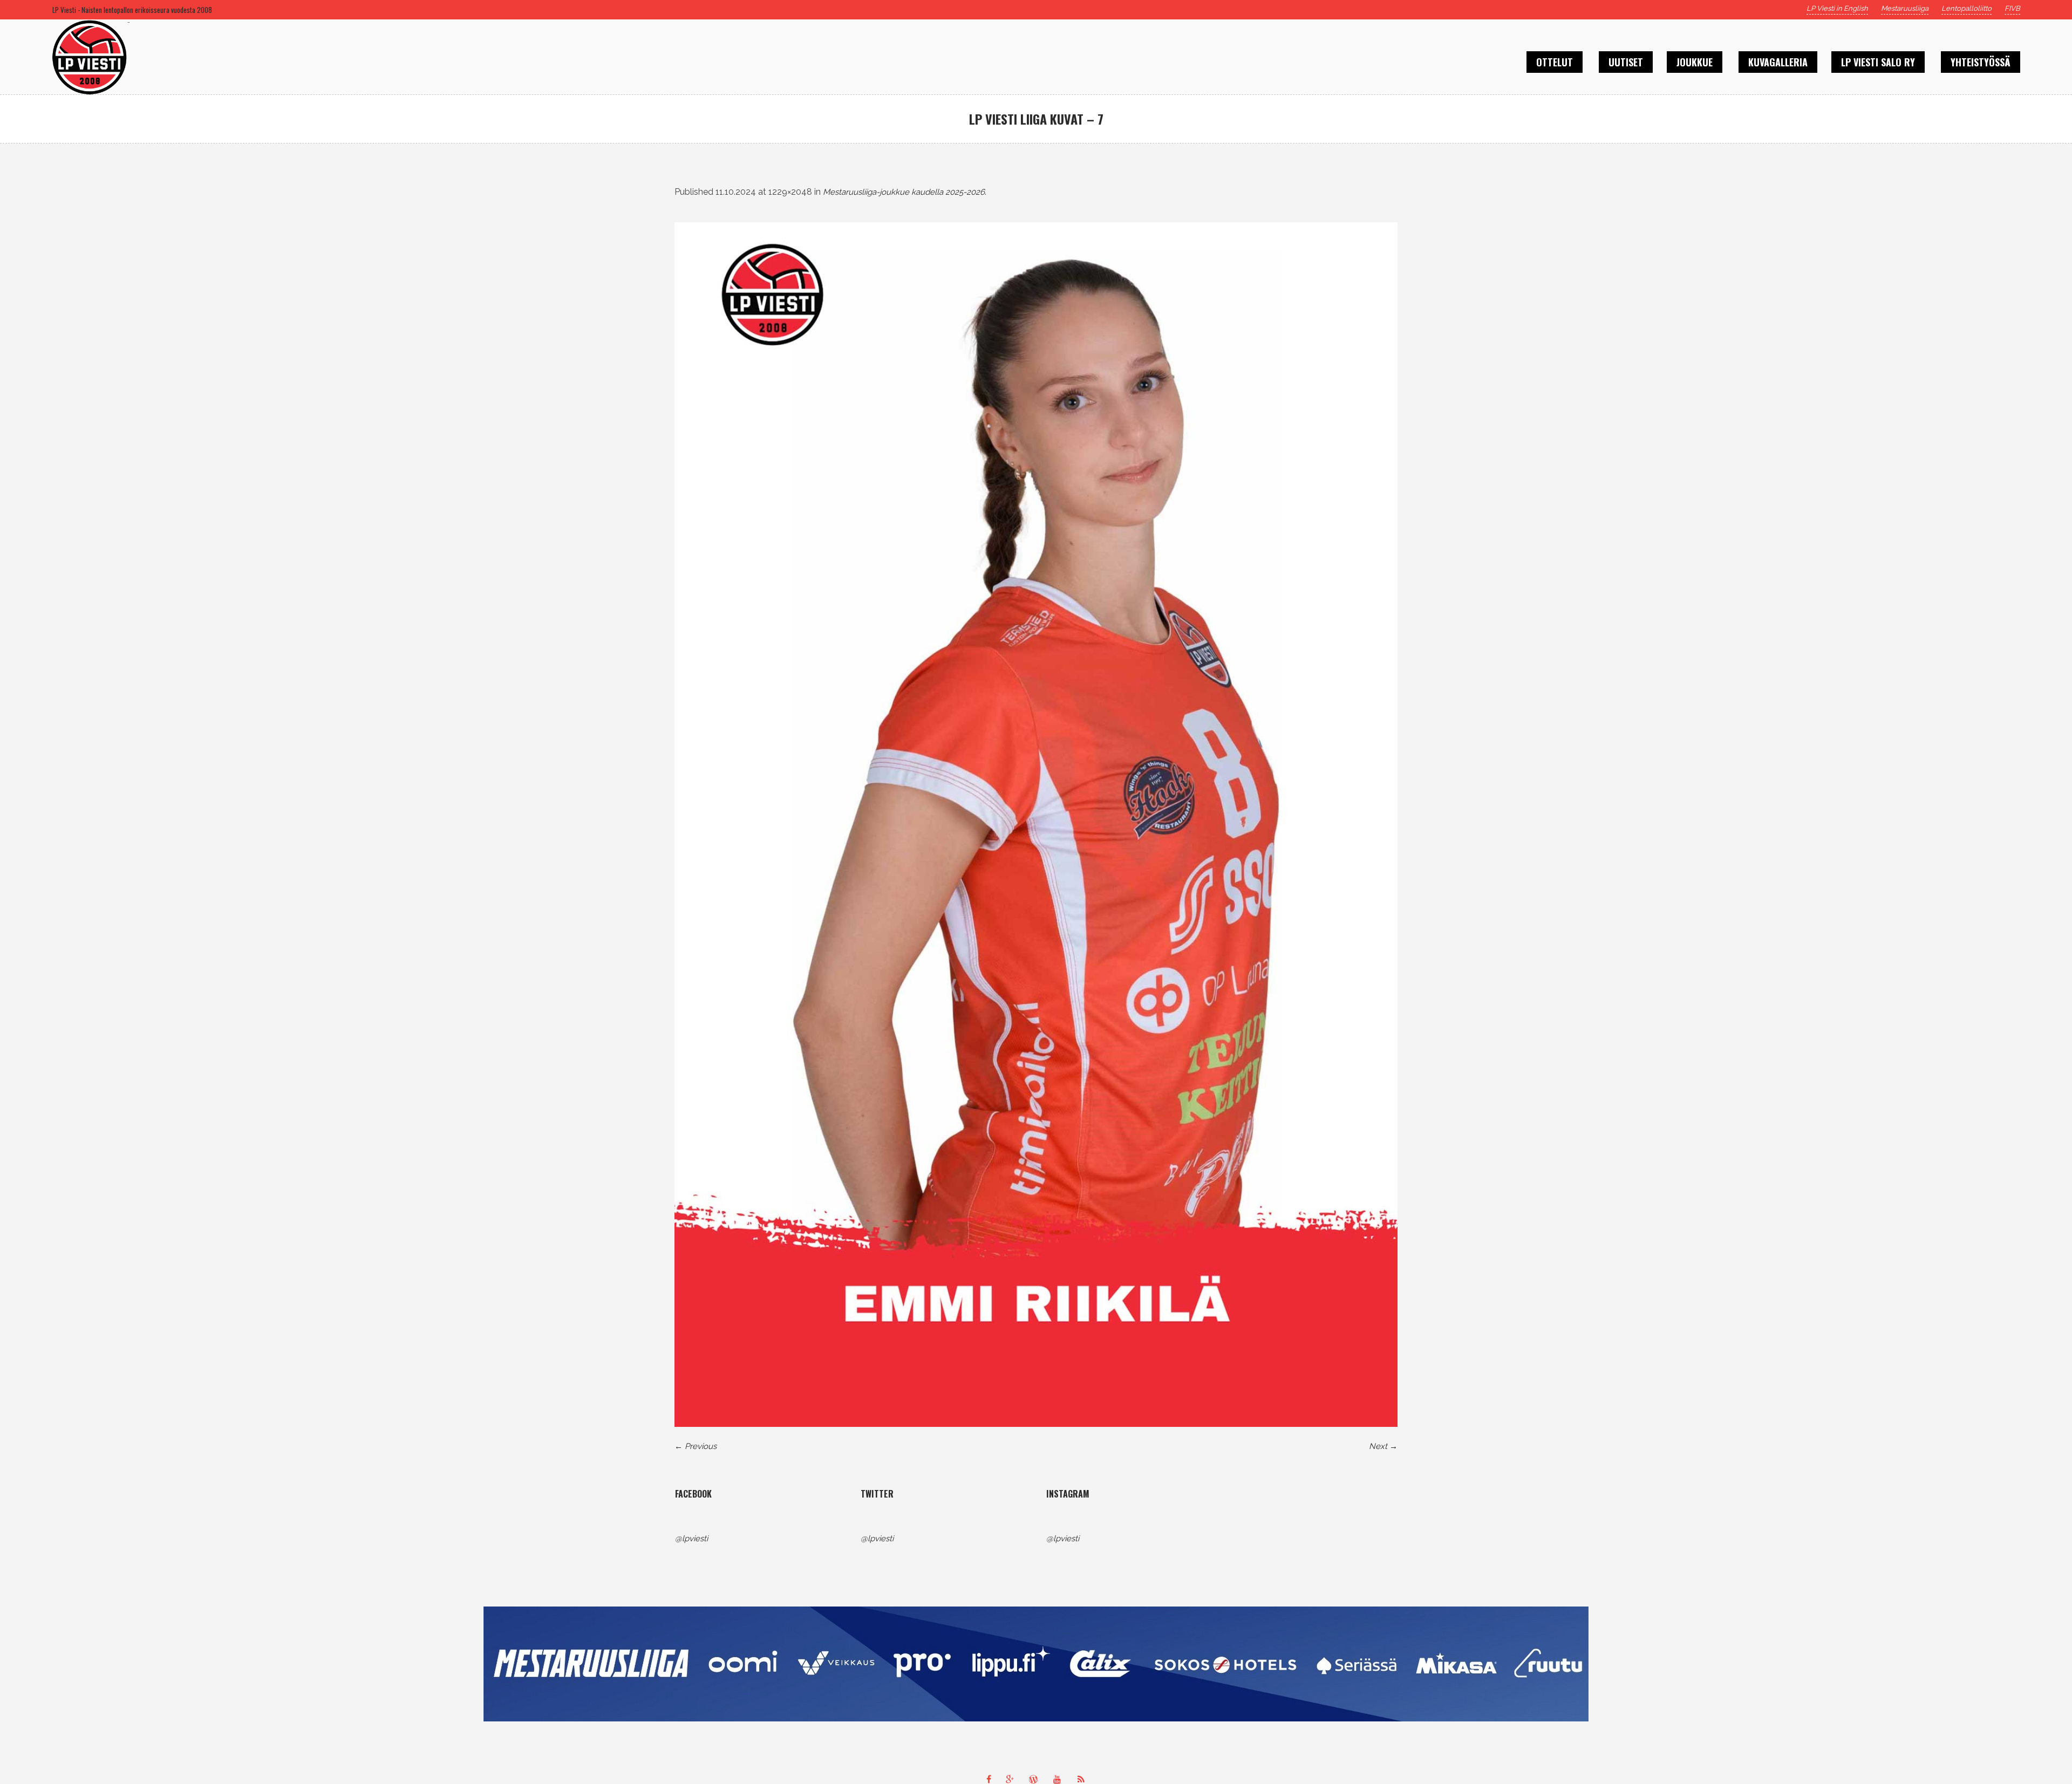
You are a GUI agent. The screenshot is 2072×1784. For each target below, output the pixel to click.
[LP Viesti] (1036, 1664)
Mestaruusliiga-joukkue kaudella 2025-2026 (904, 192)
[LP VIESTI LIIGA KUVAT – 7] (1036, 825)
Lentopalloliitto (1967, 8)
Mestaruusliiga (1905, 8)
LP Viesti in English (1837, 8)
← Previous (696, 1446)
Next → (1383, 1446)
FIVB (2012, 8)
